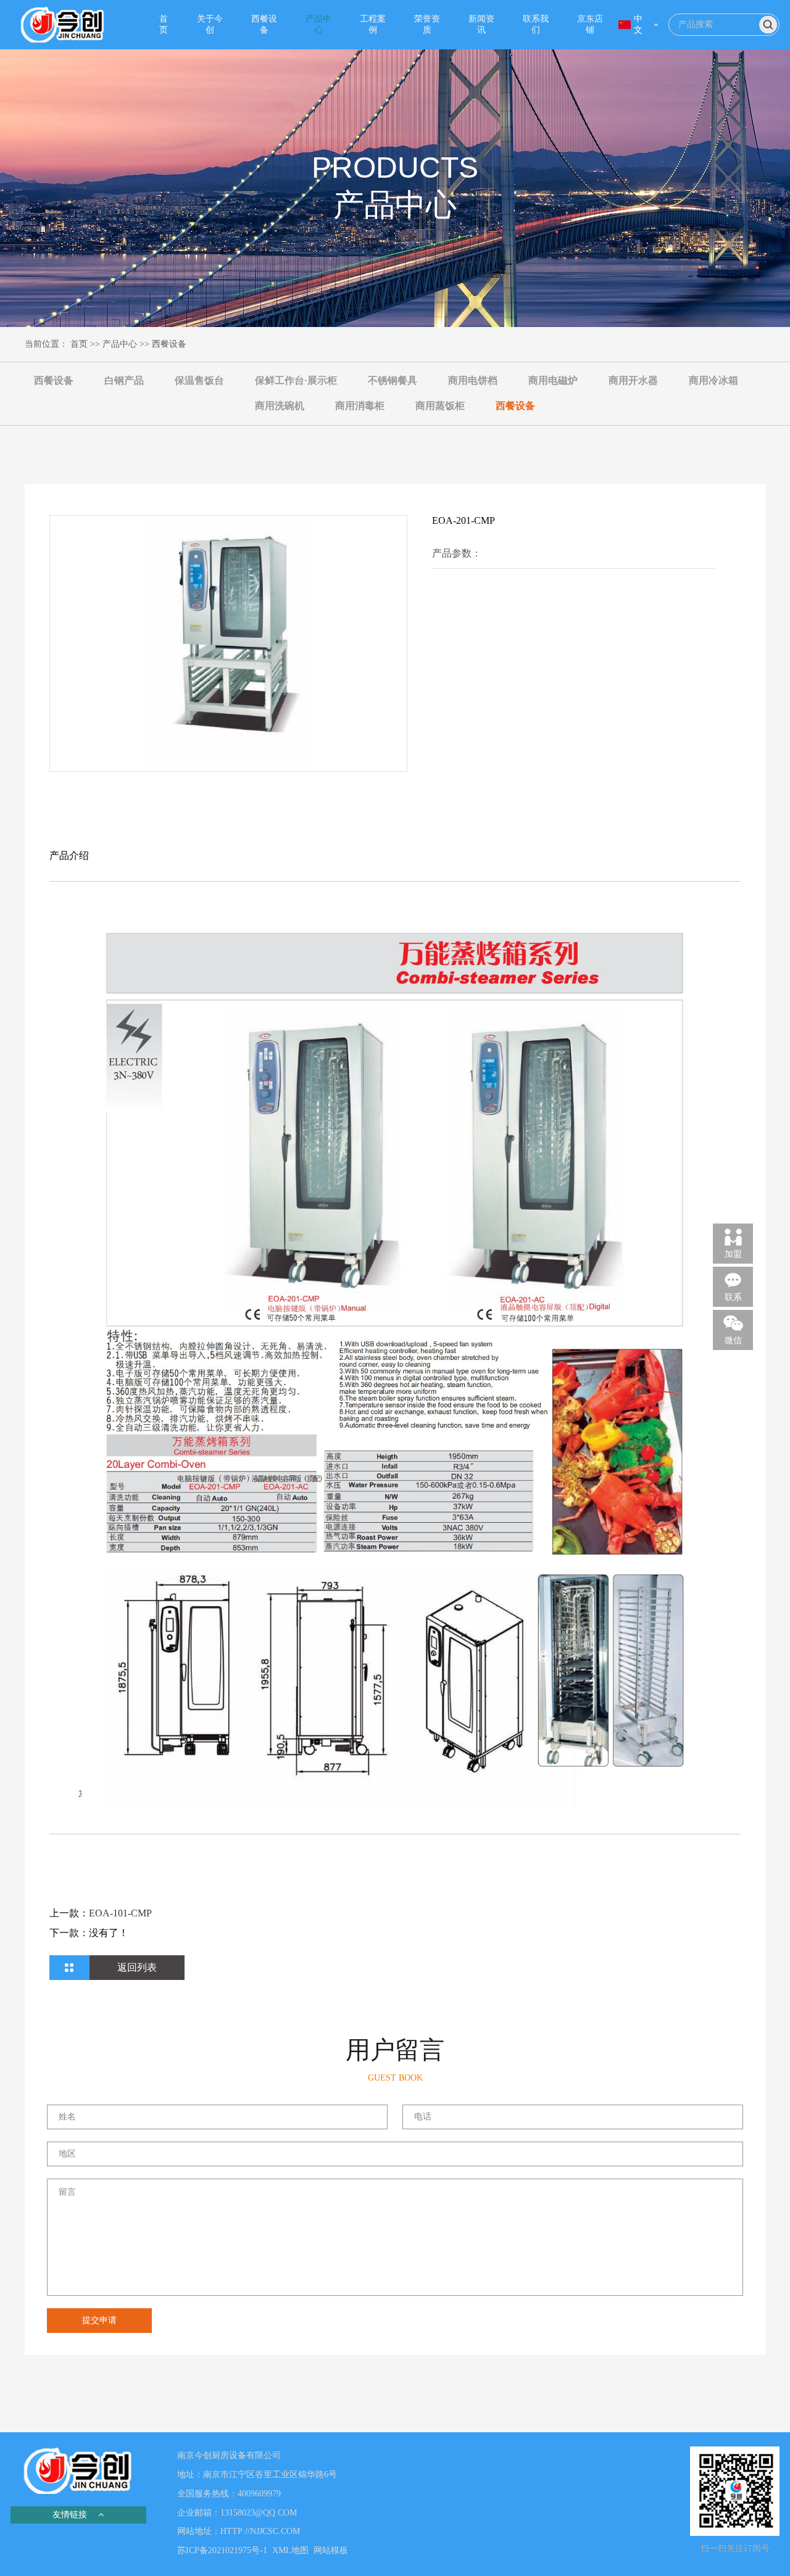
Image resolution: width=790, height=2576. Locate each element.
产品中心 (318, 24)
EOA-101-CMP (120, 1913)
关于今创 (210, 24)
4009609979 (259, 2494)
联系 (733, 1297)
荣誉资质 (427, 24)
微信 (733, 1340)
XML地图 (290, 2550)
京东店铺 (590, 24)
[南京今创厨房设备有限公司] (63, 25)
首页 (164, 24)
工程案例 (373, 24)
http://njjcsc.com (260, 2531)
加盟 (733, 1254)
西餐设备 (264, 24)
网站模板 (331, 2550)
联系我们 (536, 24)
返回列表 (137, 1967)
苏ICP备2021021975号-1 (222, 2550)
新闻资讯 (481, 24)
